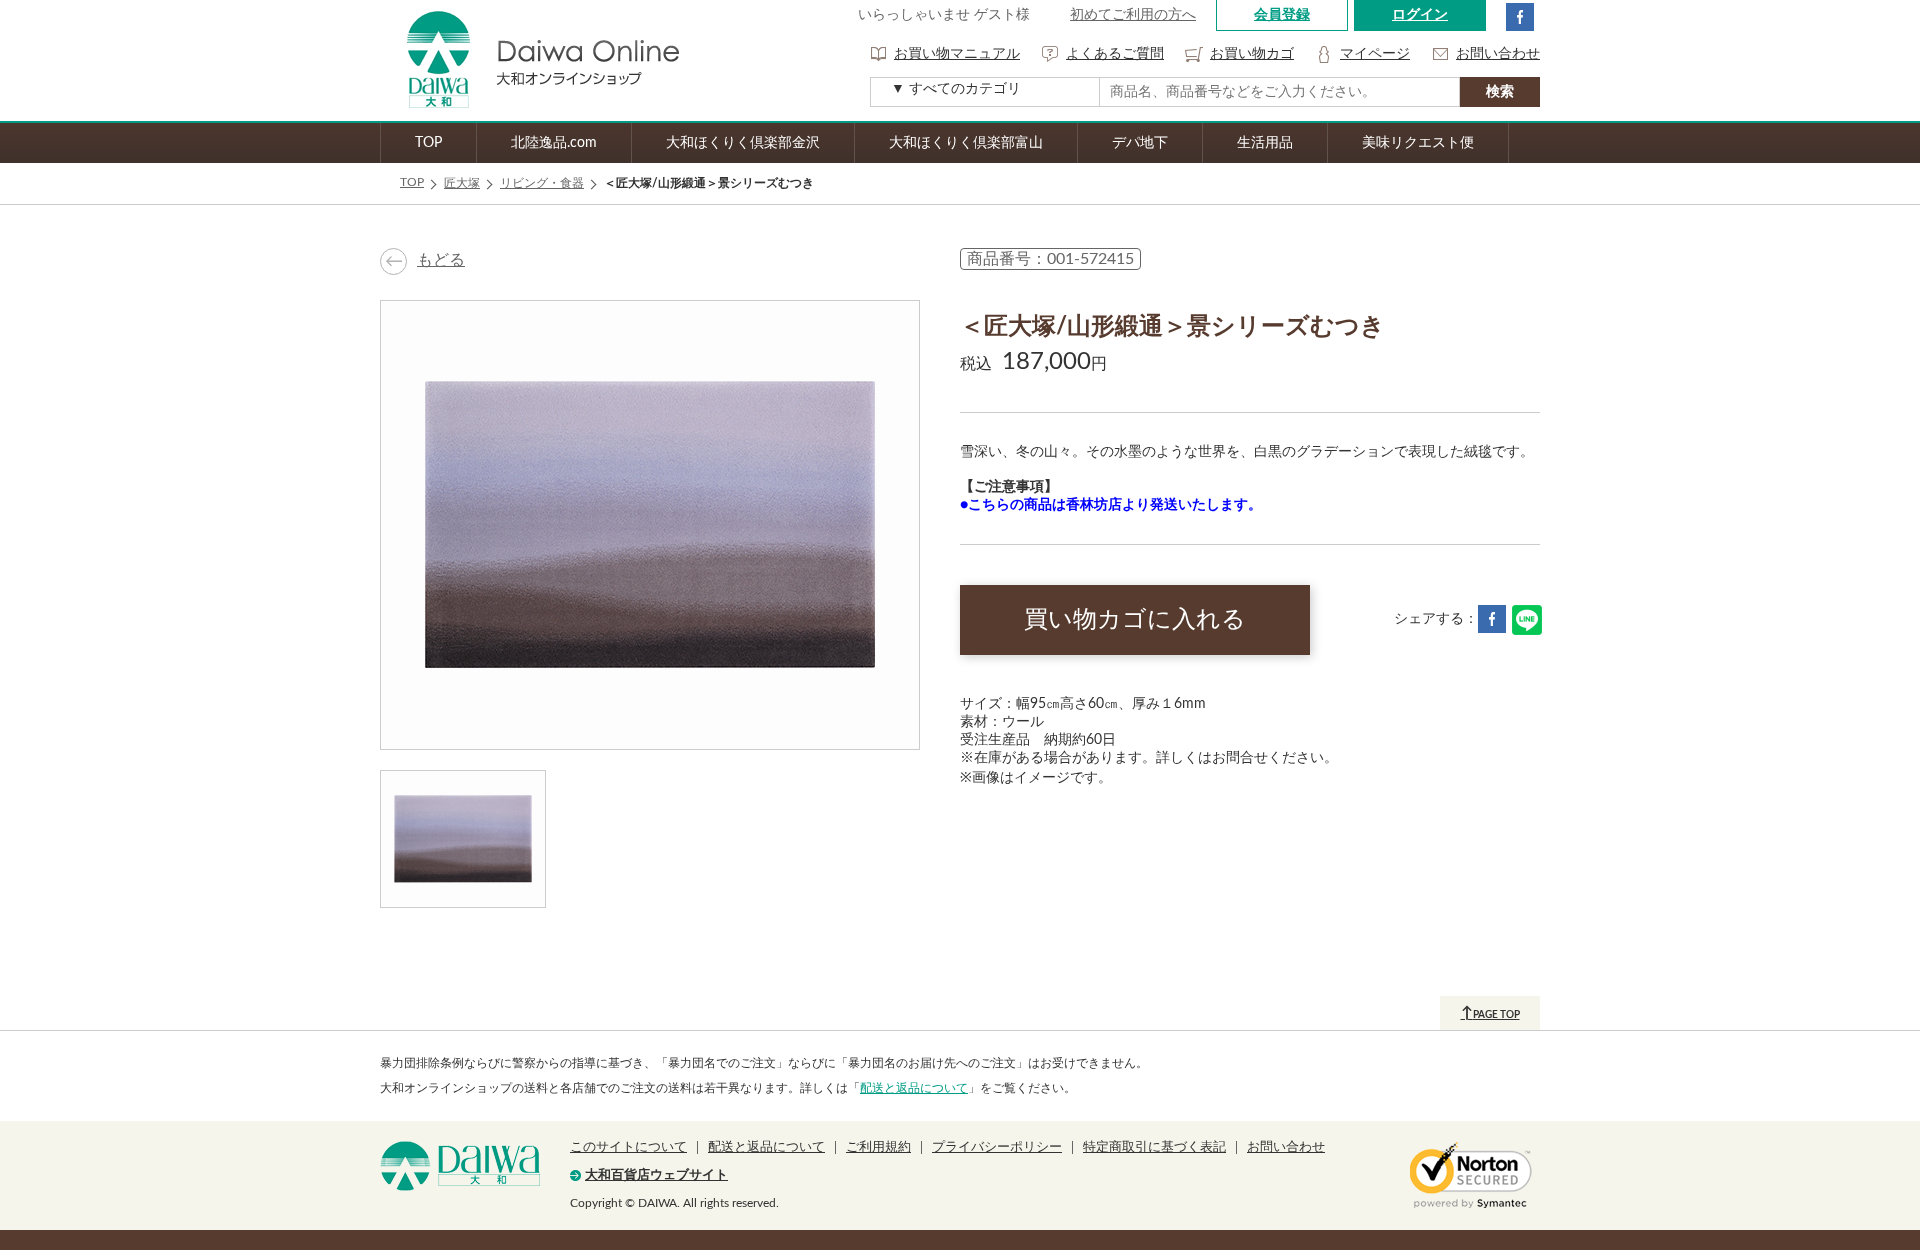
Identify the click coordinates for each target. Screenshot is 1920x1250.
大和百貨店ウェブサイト (656, 1175)
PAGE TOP (1490, 1013)
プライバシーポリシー (997, 1147)
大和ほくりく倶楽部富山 (966, 143)
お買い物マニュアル (957, 54)
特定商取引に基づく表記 (1154, 1147)
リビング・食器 (542, 183)
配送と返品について (914, 1088)
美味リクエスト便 (1418, 143)
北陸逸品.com (554, 143)
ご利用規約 (878, 1147)
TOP (428, 143)
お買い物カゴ (1252, 54)
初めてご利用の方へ (1133, 15)
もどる (441, 260)
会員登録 (1282, 15)
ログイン (1420, 15)
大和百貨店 (460, 1166)
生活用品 (1265, 143)
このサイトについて (628, 1147)
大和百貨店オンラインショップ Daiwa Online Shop (530, 60)
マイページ (1375, 54)
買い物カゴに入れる (1135, 620)
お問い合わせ (1498, 54)
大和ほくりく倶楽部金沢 (743, 143)
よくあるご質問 (1115, 54)
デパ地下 (1140, 143)
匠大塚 (462, 183)
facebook (1520, 17)
